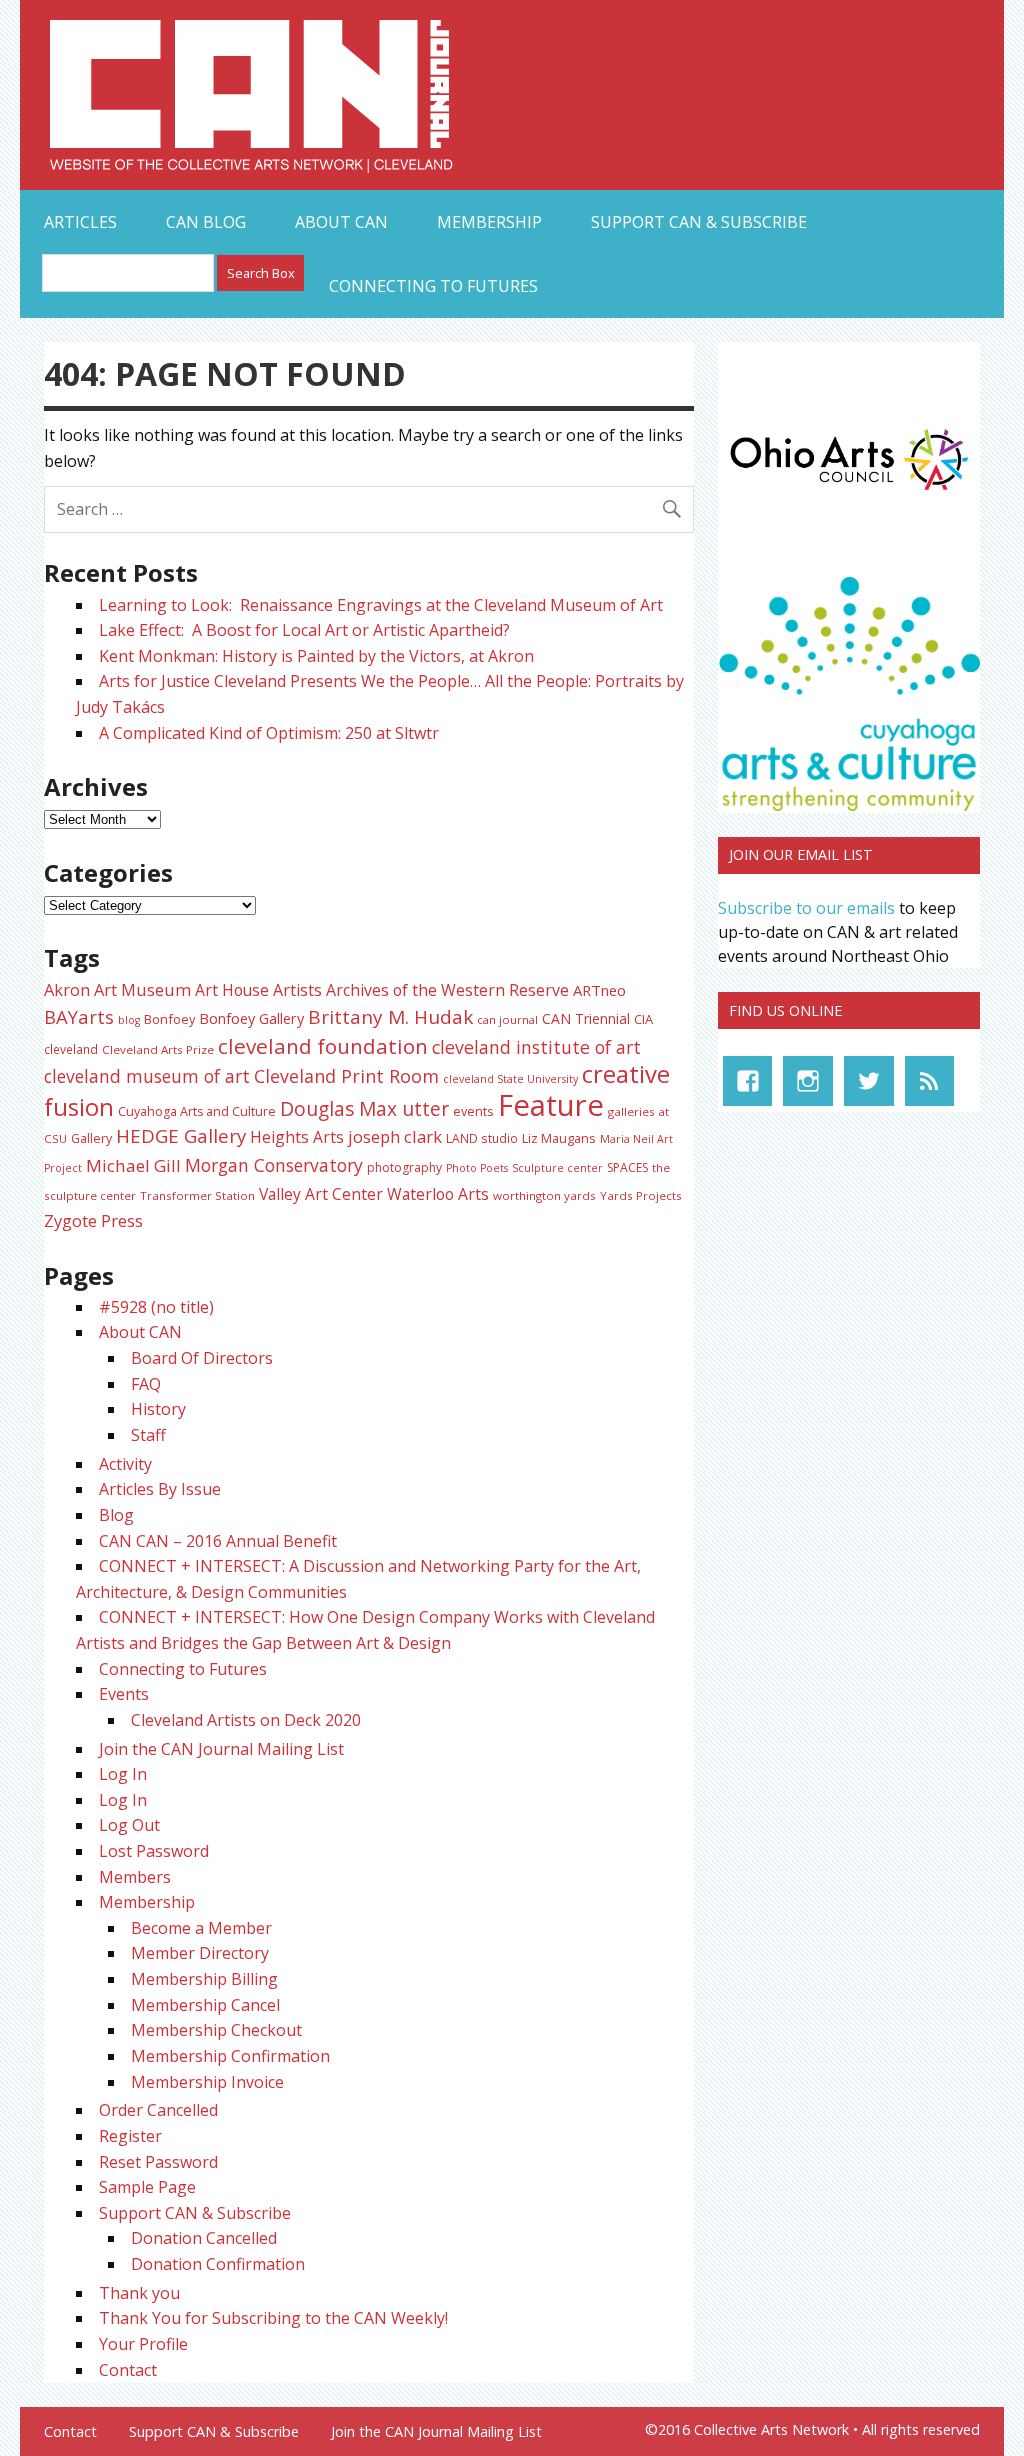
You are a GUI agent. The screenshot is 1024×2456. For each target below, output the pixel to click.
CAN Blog (206, 222)
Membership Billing (204, 1979)
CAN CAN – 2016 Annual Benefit (218, 1541)
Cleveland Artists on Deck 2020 (246, 1720)
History (158, 1409)
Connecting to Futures (433, 286)
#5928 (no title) (156, 1307)
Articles (80, 222)
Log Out (129, 1825)
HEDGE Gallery (181, 1136)
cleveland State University (510, 1079)
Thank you (139, 2293)
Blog (116, 1515)
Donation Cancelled (204, 2238)
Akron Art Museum (117, 989)
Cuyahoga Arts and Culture (197, 1111)
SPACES (627, 1167)
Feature (551, 1105)
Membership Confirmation (230, 2056)
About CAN (341, 222)
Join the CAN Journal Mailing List (221, 1749)
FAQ (146, 1384)
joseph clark (395, 1136)
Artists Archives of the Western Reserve (421, 990)
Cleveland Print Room (346, 1076)
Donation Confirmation (218, 2264)
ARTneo (599, 990)
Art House (232, 990)
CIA (643, 1019)
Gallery (91, 1138)
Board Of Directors (202, 1358)
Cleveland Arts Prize (158, 1049)
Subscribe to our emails (806, 908)
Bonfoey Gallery (251, 1018)
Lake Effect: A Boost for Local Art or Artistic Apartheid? (306, 630)
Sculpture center (557, 1168)
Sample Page (147, 2187)
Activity (125, 1464)
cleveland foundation (323, 1046)
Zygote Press (93, 1220)
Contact (128, 2370)
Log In (123, 1774)
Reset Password (158, 2162)
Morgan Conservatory (274, 1165)
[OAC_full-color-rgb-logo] (849, 494)
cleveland (71, 1049)
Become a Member (201, 1928)
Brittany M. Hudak (390, 1017)
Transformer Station (197, 1195)
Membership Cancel (205, 2005)
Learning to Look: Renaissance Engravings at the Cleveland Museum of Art (381, 605)
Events (124, 1694)
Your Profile (143, 2344)
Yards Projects (641, 1195)
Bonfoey (169, 1019)
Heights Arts (297, 1137)
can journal (507, 1019)
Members (135, 1877)
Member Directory (200, 1953)
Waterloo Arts (438, 1194)
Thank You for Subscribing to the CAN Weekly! (273, 2318)
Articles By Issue (160, 1489)
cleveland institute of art (536, 1047)
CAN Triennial (586, 1018)
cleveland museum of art (147, 1076)
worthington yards (544, 1195)
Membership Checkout (216, 2030)
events (473, 1111)
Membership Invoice (207, 2082)
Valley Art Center (321, 1194)
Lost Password (154, 1851)
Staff (148, 1435)
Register (130, 2136)
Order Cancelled (158, 2110)
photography (404, 1167)
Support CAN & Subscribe (699, 222)
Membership (489, 222)
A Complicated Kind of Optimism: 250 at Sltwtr (269, 733)
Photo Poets (477, 1168)
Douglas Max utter (364, 1109)
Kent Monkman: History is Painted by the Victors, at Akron (316, 656)
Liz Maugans (559, 1138)
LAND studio (482, 1138)
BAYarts (79, 1016)
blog (129, 1020)
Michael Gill (133, 1165)
